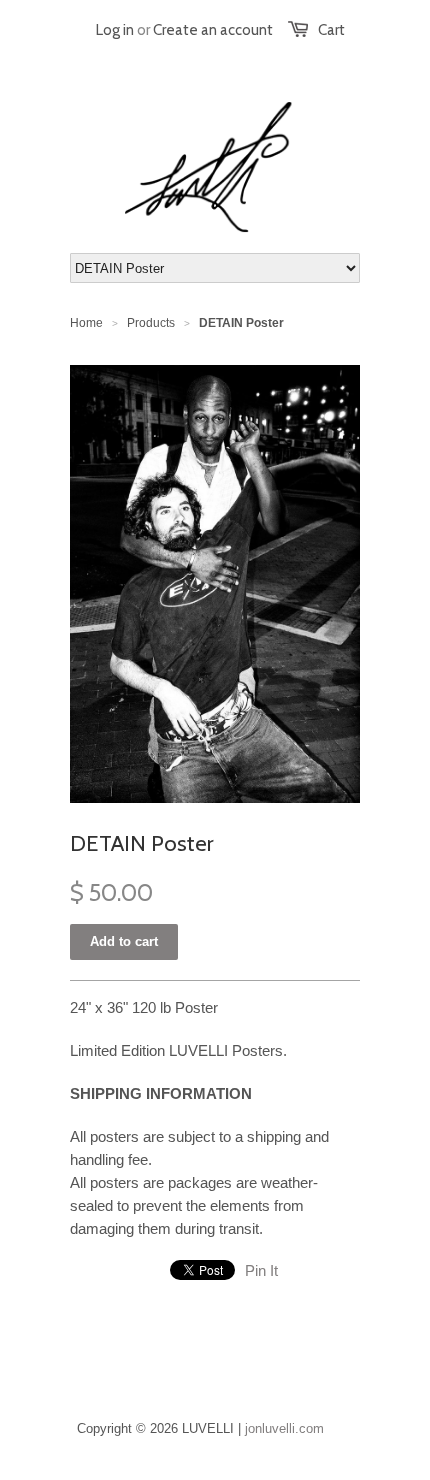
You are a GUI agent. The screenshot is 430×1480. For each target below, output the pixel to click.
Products (151, 323)
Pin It (261, 1270)
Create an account (213, 30)
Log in (115, 30)
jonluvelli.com (284, 1428)
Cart (331, 30)
